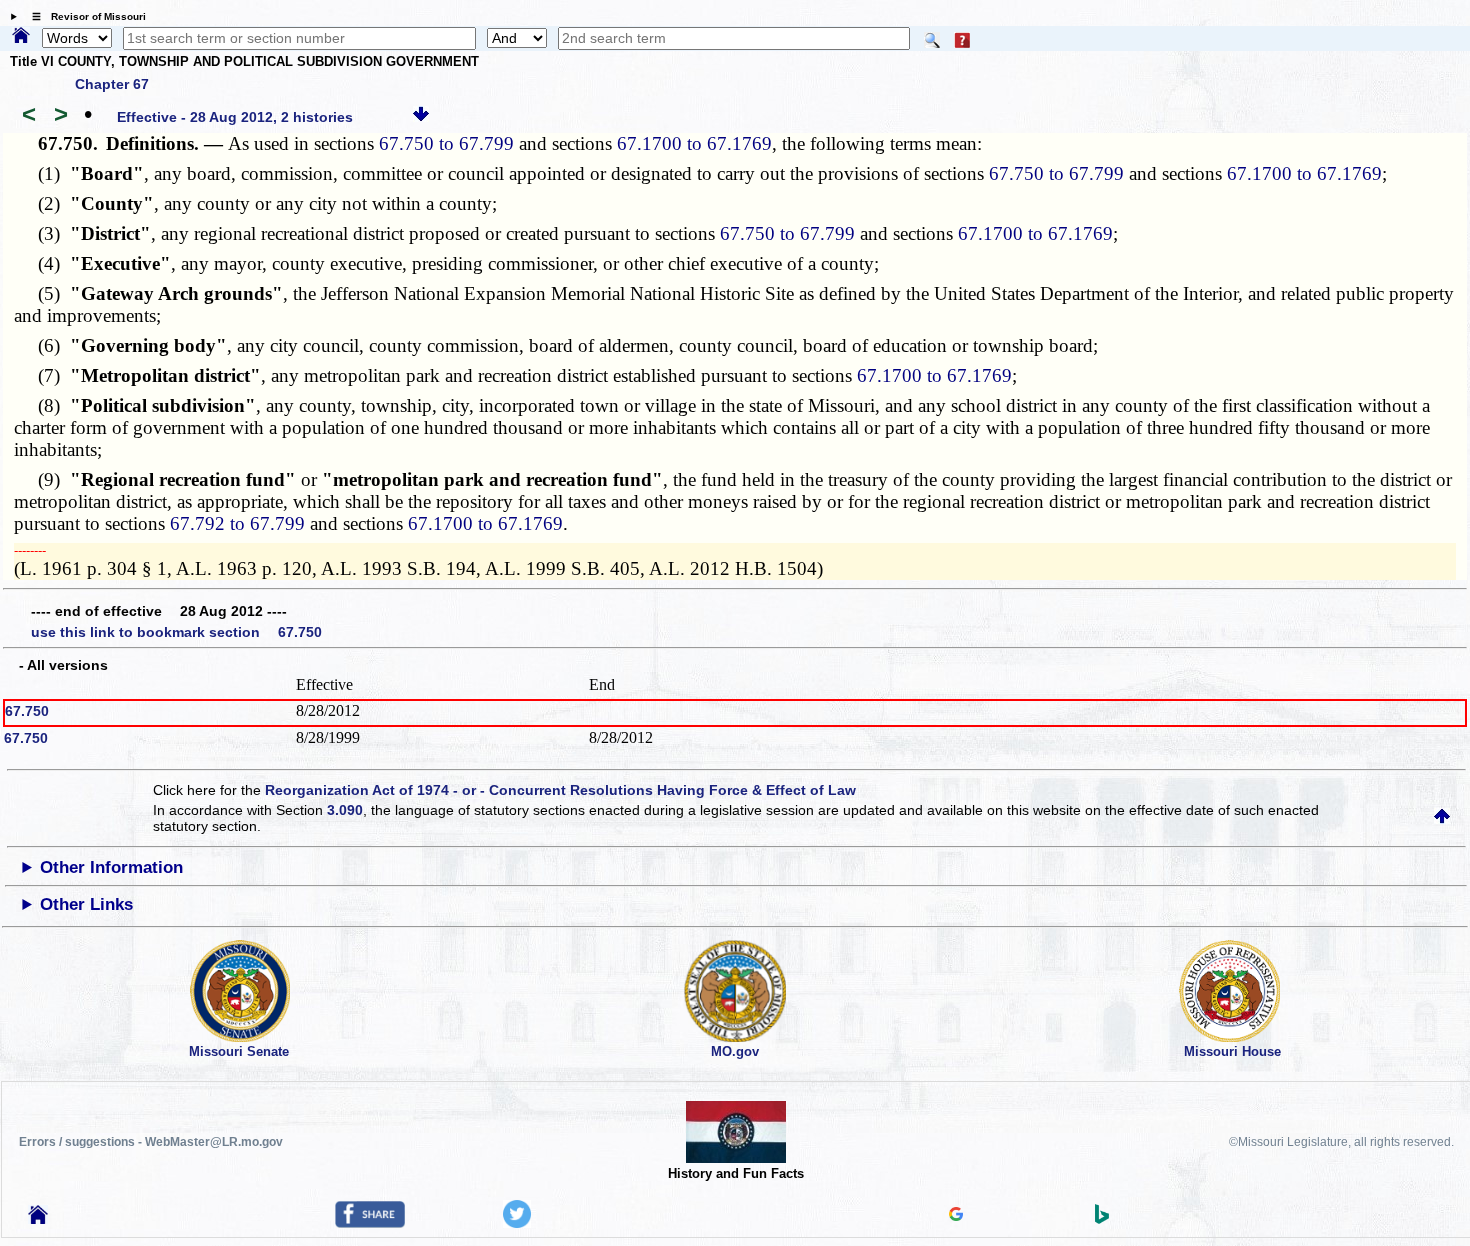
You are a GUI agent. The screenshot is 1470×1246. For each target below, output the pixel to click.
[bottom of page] (421, 117)
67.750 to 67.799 (446, 143)
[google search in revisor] (956, 1216)
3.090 (345, 810)
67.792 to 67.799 (237, 523)
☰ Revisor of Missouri (84, 16)
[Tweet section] (517, 1223)
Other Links (86, 904)
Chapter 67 (112, 84)
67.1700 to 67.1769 (694, 143)
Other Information (111, 867)
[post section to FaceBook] (370, 1223)
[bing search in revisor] (1102, 1219)
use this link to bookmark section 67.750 (176, 632)
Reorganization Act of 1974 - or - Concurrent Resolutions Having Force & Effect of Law (560, 790)
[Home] (21, 37)
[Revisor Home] (38, 1219)
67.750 (27, 711)
